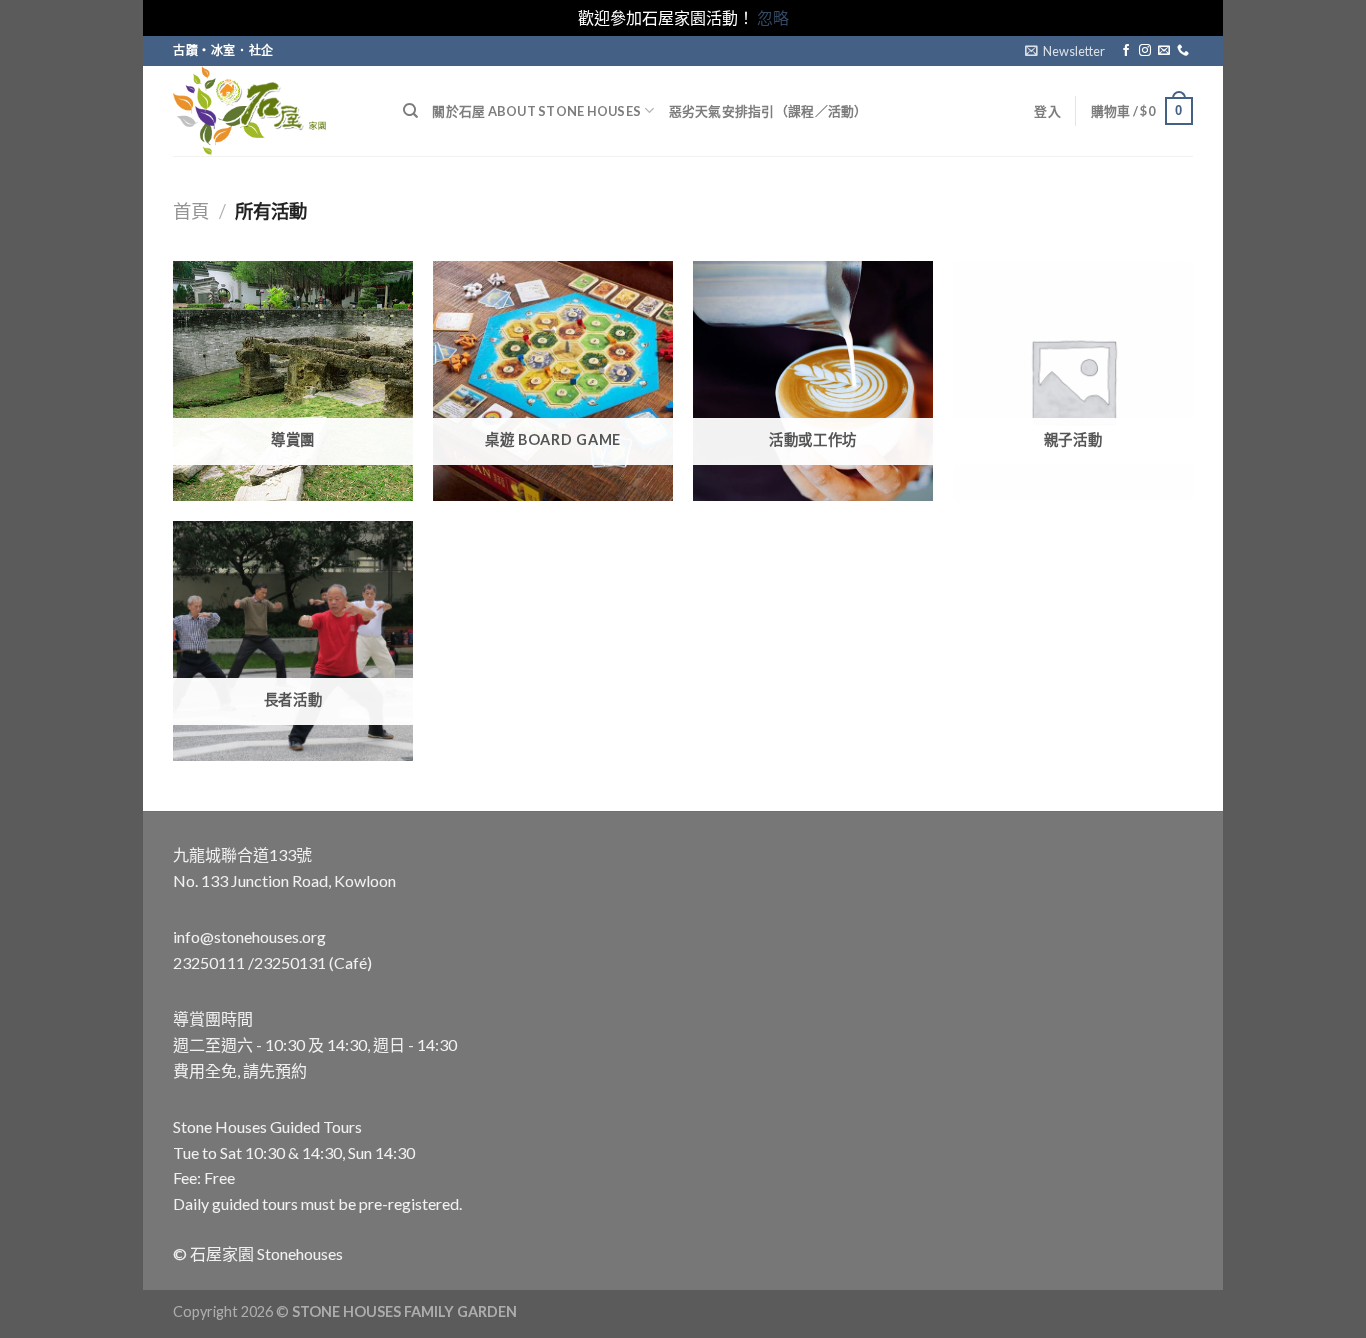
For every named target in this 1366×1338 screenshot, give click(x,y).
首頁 (191, 211)
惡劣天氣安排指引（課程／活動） (768, 111)
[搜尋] (410, 111)
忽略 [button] (773, 17)
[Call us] (1183, 51)
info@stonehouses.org (249, 936)
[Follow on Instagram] (1145, 51)
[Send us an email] (1164, 51)
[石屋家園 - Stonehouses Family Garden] (273, 111)
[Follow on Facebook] (1126, 51)
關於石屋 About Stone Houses (536, 111)
